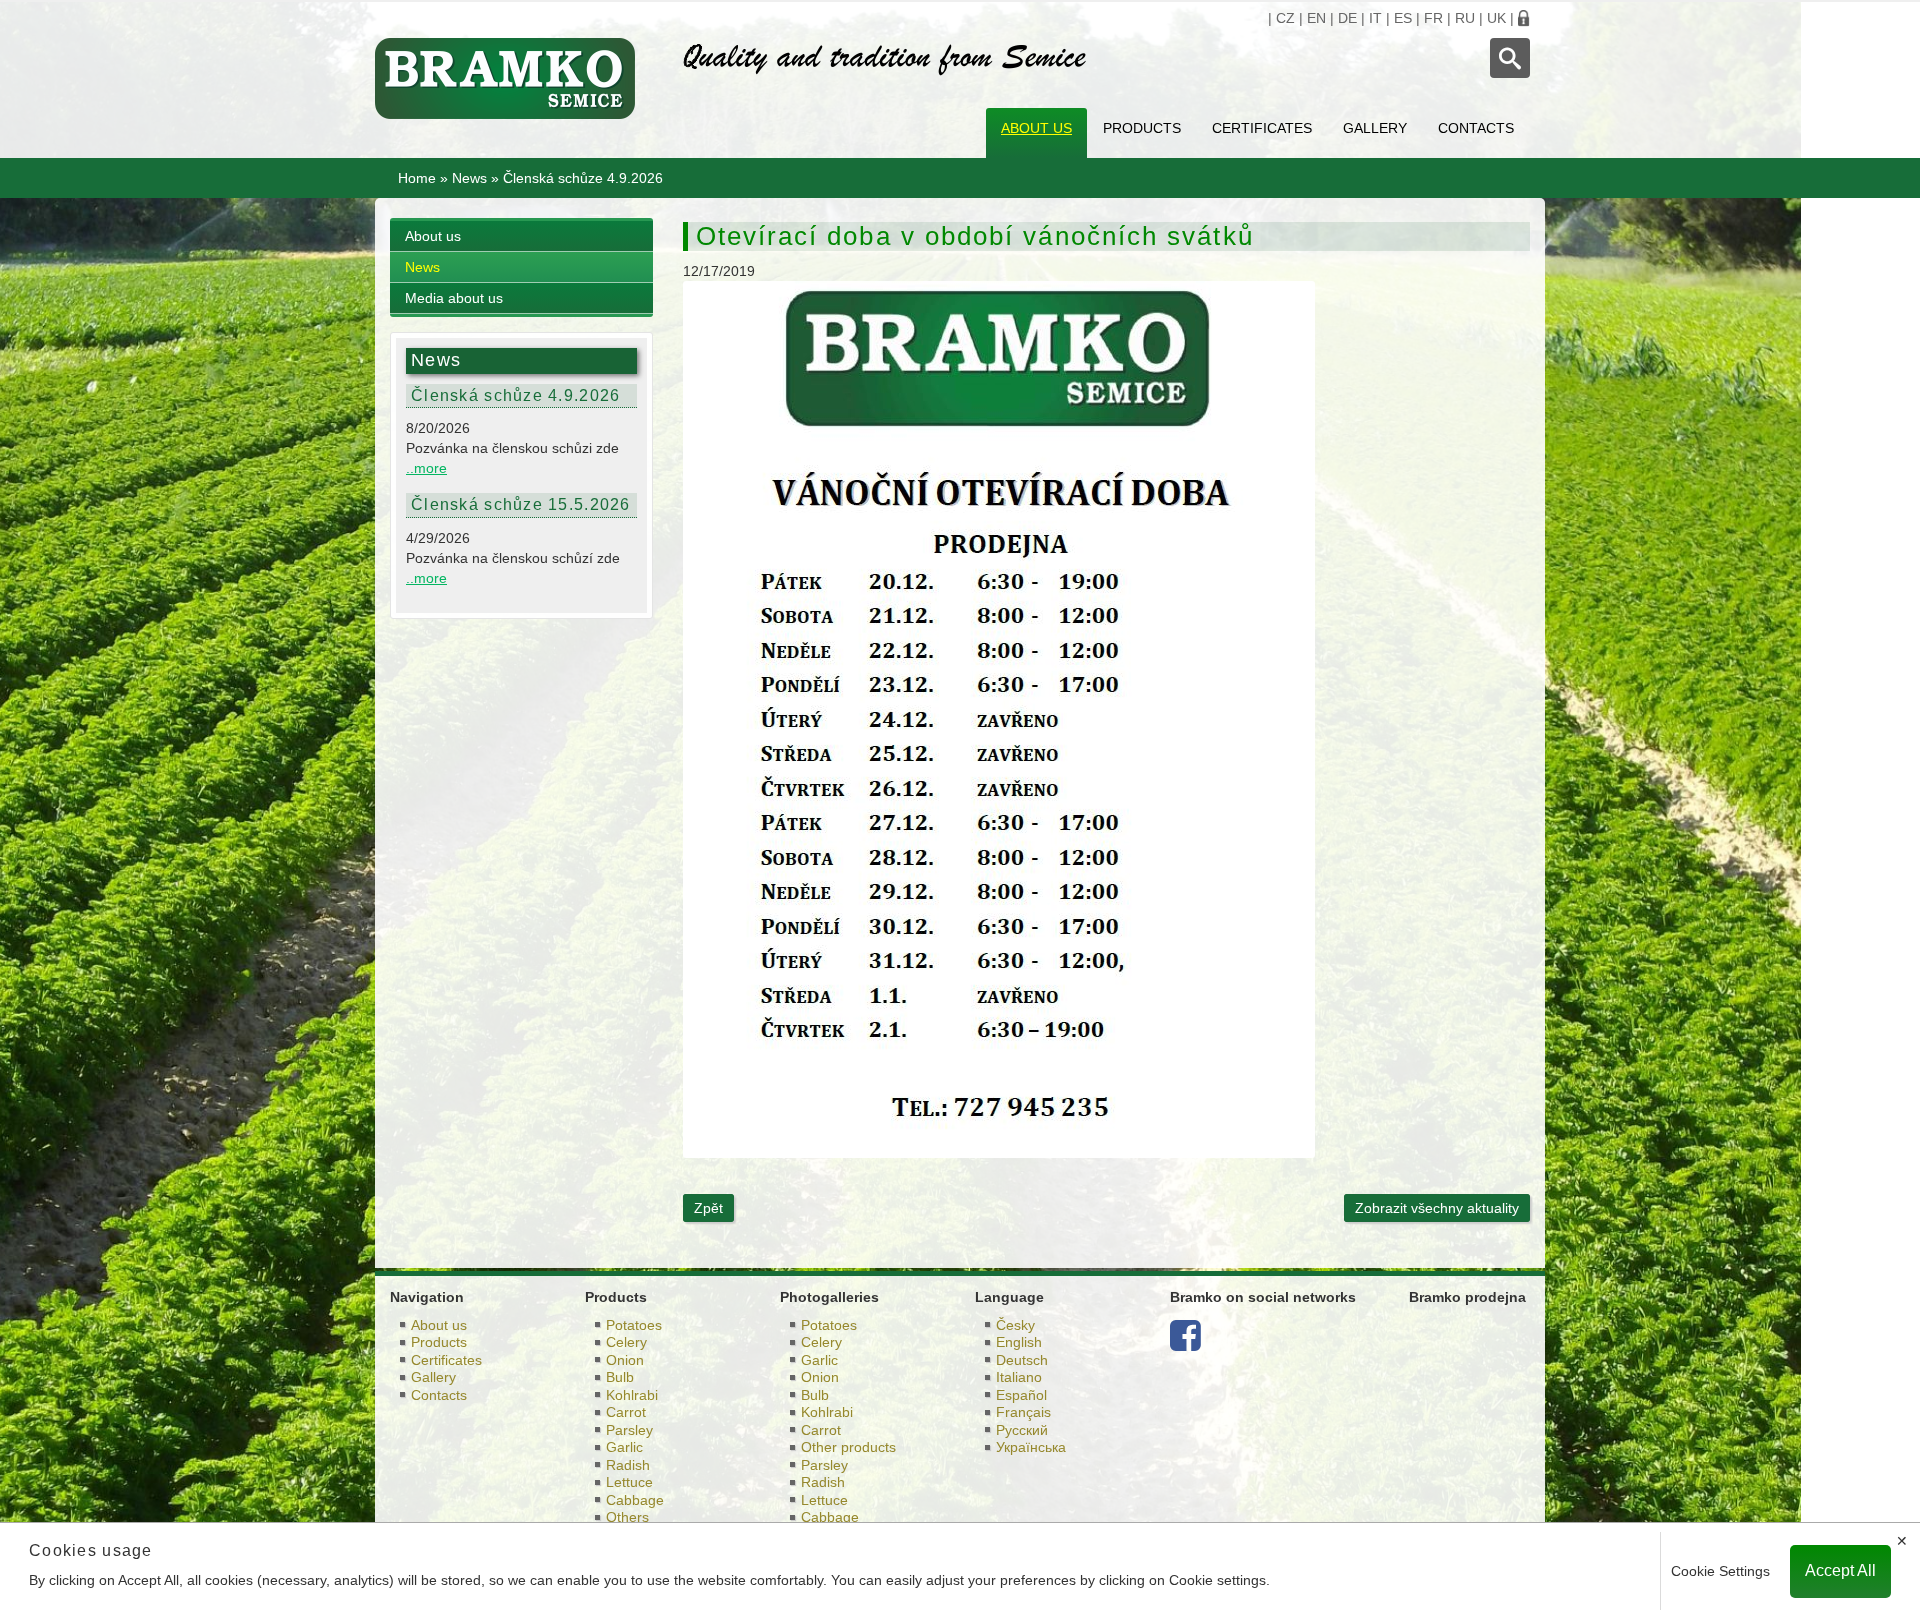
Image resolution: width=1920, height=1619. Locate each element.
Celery (626, 1342)
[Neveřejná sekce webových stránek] (1524, 18)
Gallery (1375, 128)
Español (1021, 1395)
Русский (1022, 1430)
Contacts (1476, 128)
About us (1036, 128)
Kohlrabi (632, 1395)
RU (1465, 18)
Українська (1031, 1447)
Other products (848, 1447)
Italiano (1019, 1377)
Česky (1015, 1325)
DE (1347, 18)
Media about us (454, 298)
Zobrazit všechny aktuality (1437, 1208)
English (1019, 1342)
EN (1316, 18)
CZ (1285, 18)
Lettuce (629, 1482)
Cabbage (635, 1500)
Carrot (626, 1412)
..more (426, 468)
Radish (628, 1465)
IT (1375, 18)
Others (627, 1517)
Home (417, 178)
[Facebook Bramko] (1185, 1343)
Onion (625, 1360)
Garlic (624, 1447)
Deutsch (1022, 1360)
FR (1433, 18)
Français (1023, 1412)
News (469, 178)
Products (1142, 128)
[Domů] (514, 78)
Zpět (708, 1208)
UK (1496, 18)
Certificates (1262, 128)
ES (1403, 18)
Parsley (629, 1430)
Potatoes (634, 1325)
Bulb (620, 1377)
